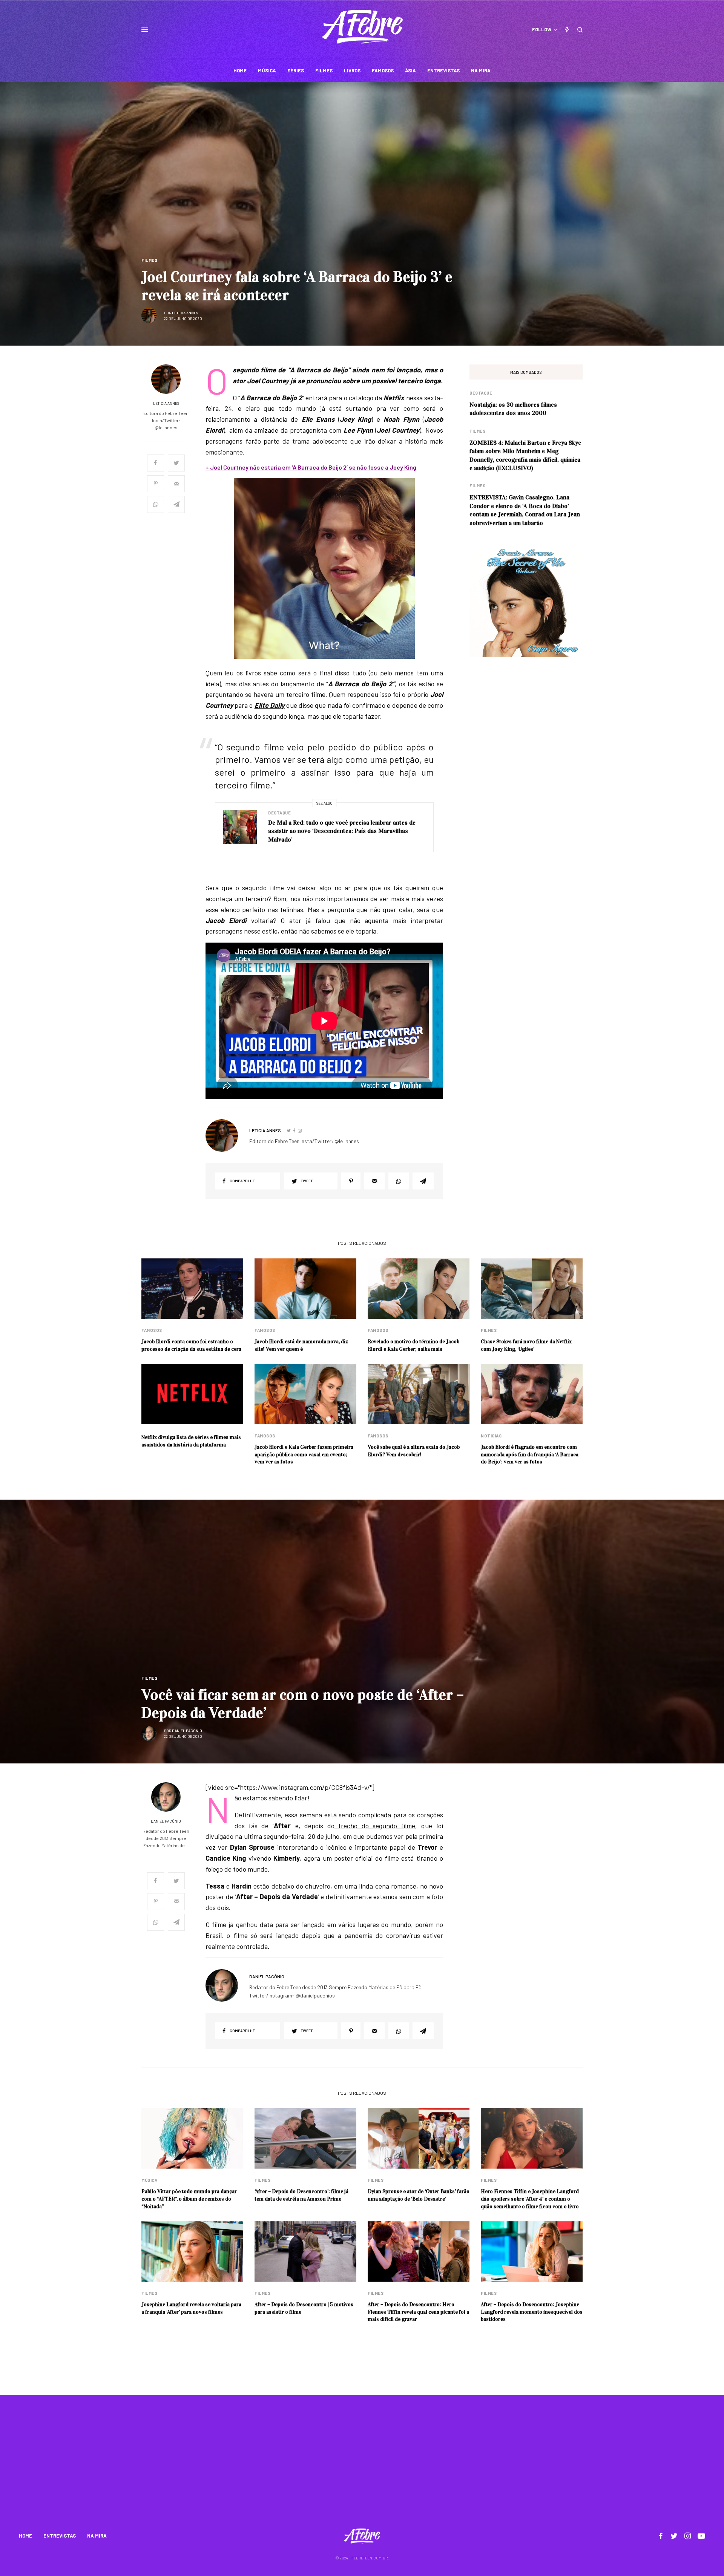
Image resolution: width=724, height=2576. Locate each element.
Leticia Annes (185, 313)
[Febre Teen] (362, 27)
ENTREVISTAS (60, 2536)
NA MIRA (97, 2536)
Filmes (149, 260)
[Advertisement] (362, 2466)
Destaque (279, 813)
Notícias (491, 1436)
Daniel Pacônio (187, 1731)
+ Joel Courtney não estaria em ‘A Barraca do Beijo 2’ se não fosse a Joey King (311, 467)
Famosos (152, 1330)
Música (149, 2180)
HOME (25, 2536)
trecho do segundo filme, (376, 1826)
